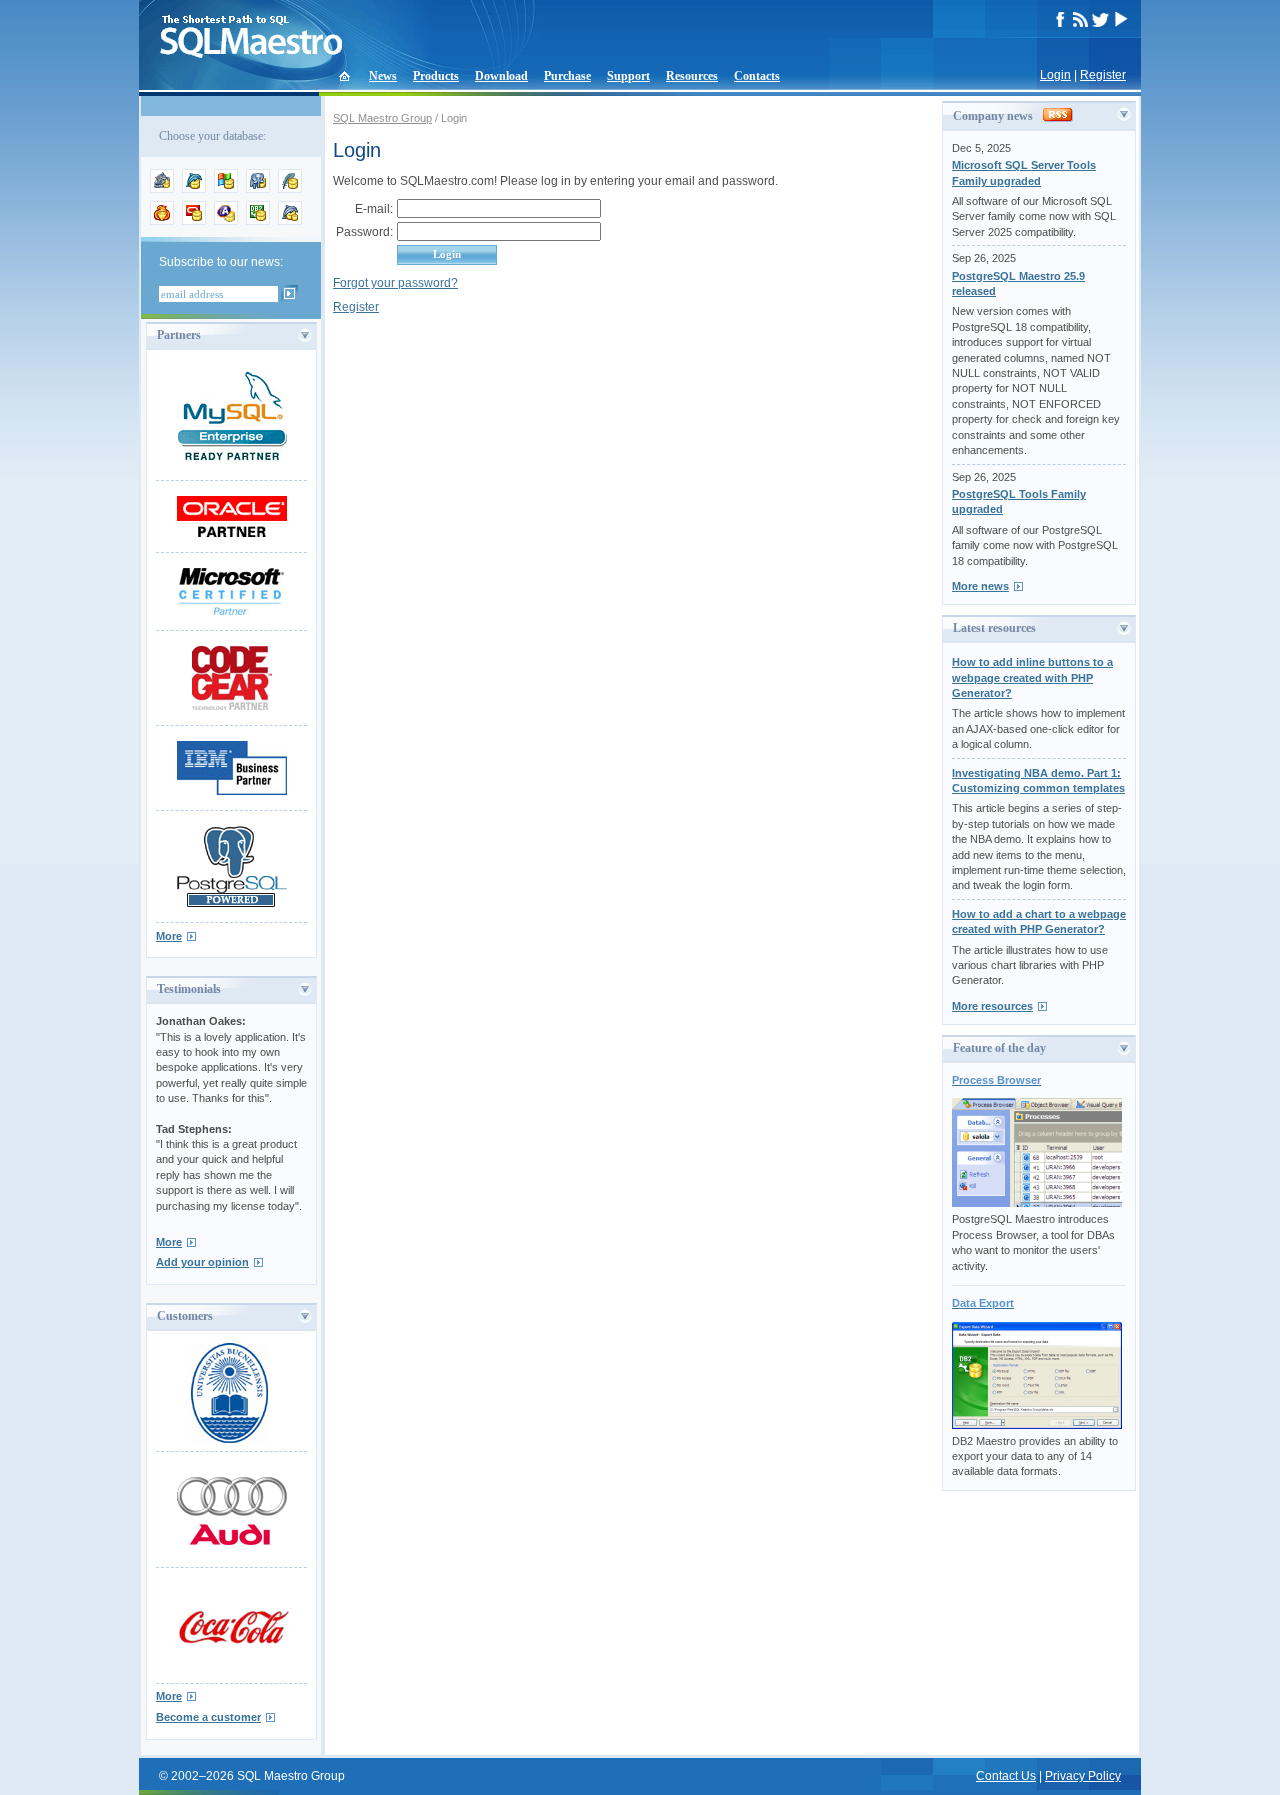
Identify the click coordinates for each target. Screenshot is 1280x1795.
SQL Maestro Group (382, 118)
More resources (992, 1006)
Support (628, 76)
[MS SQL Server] (226, 189)
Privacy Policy (1083, 1776)
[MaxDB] (290, 221)
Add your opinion (202, 1262)
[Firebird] (162, 221)
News (383, 76)
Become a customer (208, 1717)
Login (1055, 75)
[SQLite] (290, 189)
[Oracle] (194, 221)
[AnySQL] (162, 189)
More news (980, 586)
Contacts (757, 76)
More (169, 936)
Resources (692, 76)
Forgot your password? (395, 283)
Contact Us (1006, 1776)
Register (1103, 75)
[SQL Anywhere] (226, 221)
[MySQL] (194, 189)
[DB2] (258, 221)
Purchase (567, 76)
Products (436, 76)
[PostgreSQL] (258, 189)
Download (501, 76)
